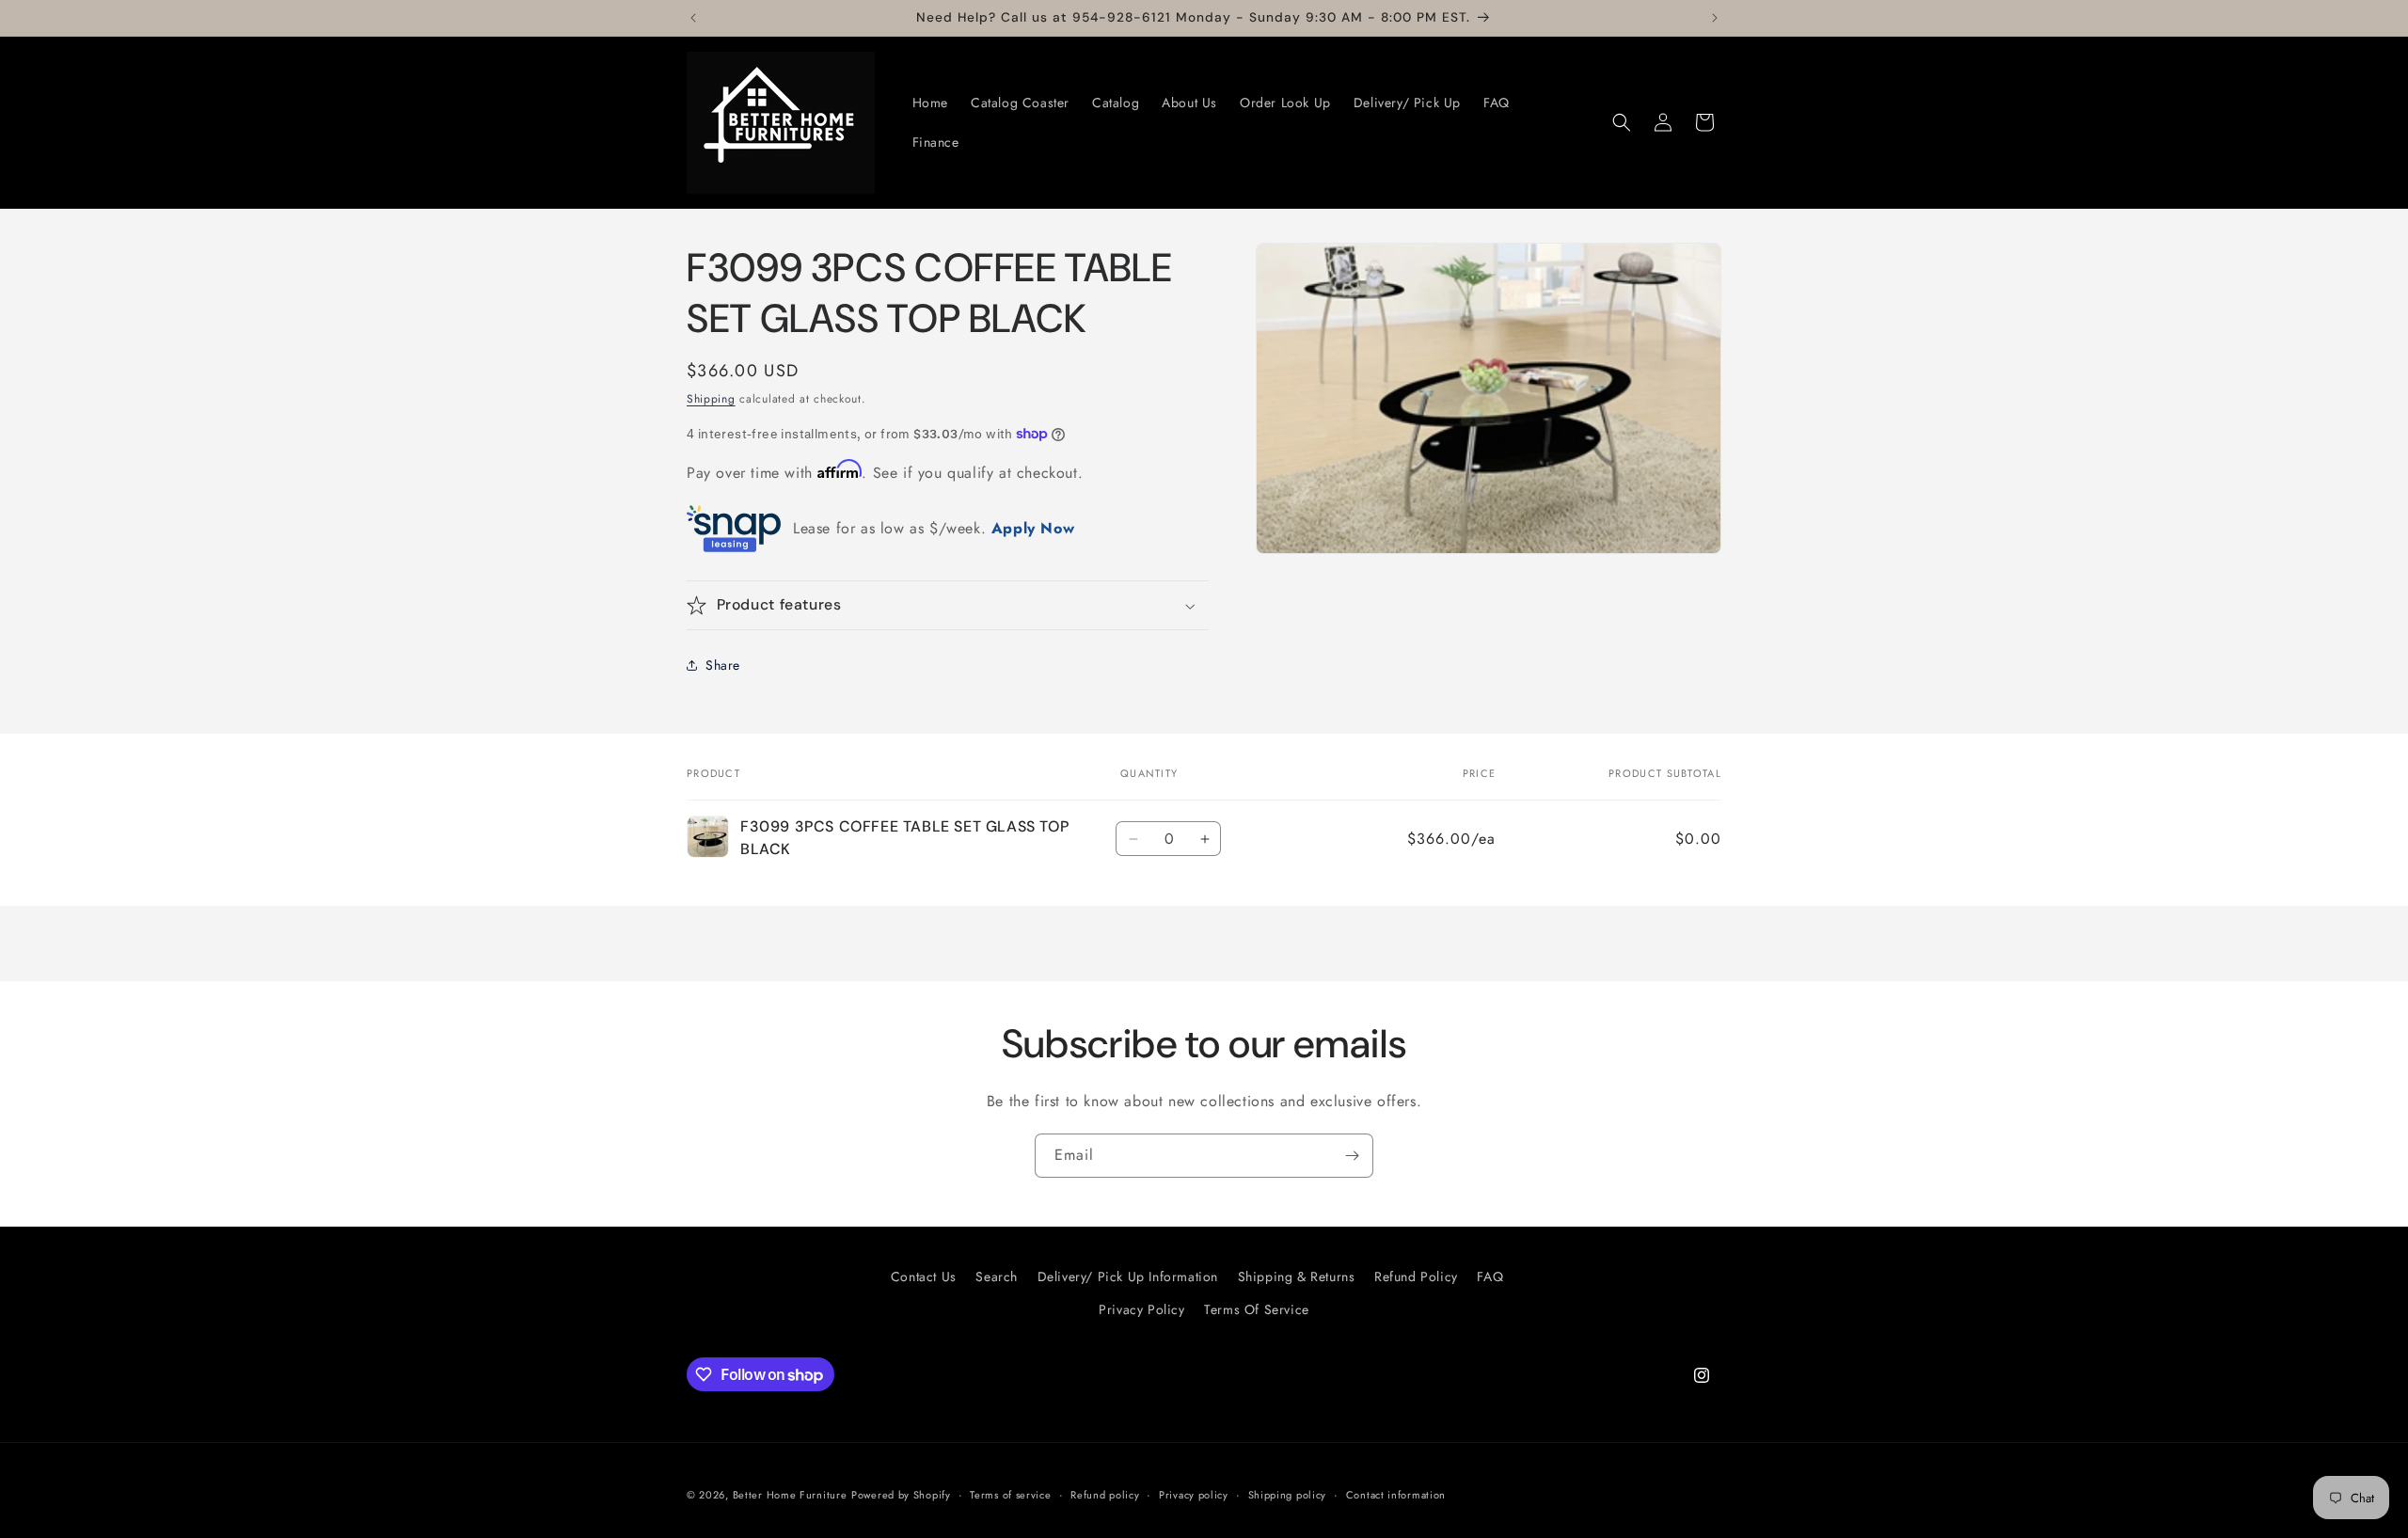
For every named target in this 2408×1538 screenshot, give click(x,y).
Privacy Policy (1141, 1310)
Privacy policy (1194, 1495)
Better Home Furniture (790, 1495)
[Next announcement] (1715, 18)
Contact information (1396, 1495)
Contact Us (924, 1276)
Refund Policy (1416, 1276)
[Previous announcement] (693, 18)
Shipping (711, 399)
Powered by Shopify (901, 1495)
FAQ (1490, 1276)
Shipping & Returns (1297, 1276)
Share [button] (723, 665)
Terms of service (1010, 1495)
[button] (1622, 122)
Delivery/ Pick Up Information (1128, 1276)
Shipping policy (1288, 1495)
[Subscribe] (1352, 1156)
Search (997, 1276)
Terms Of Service (1257, 1310)
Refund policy (1105, 1495)
